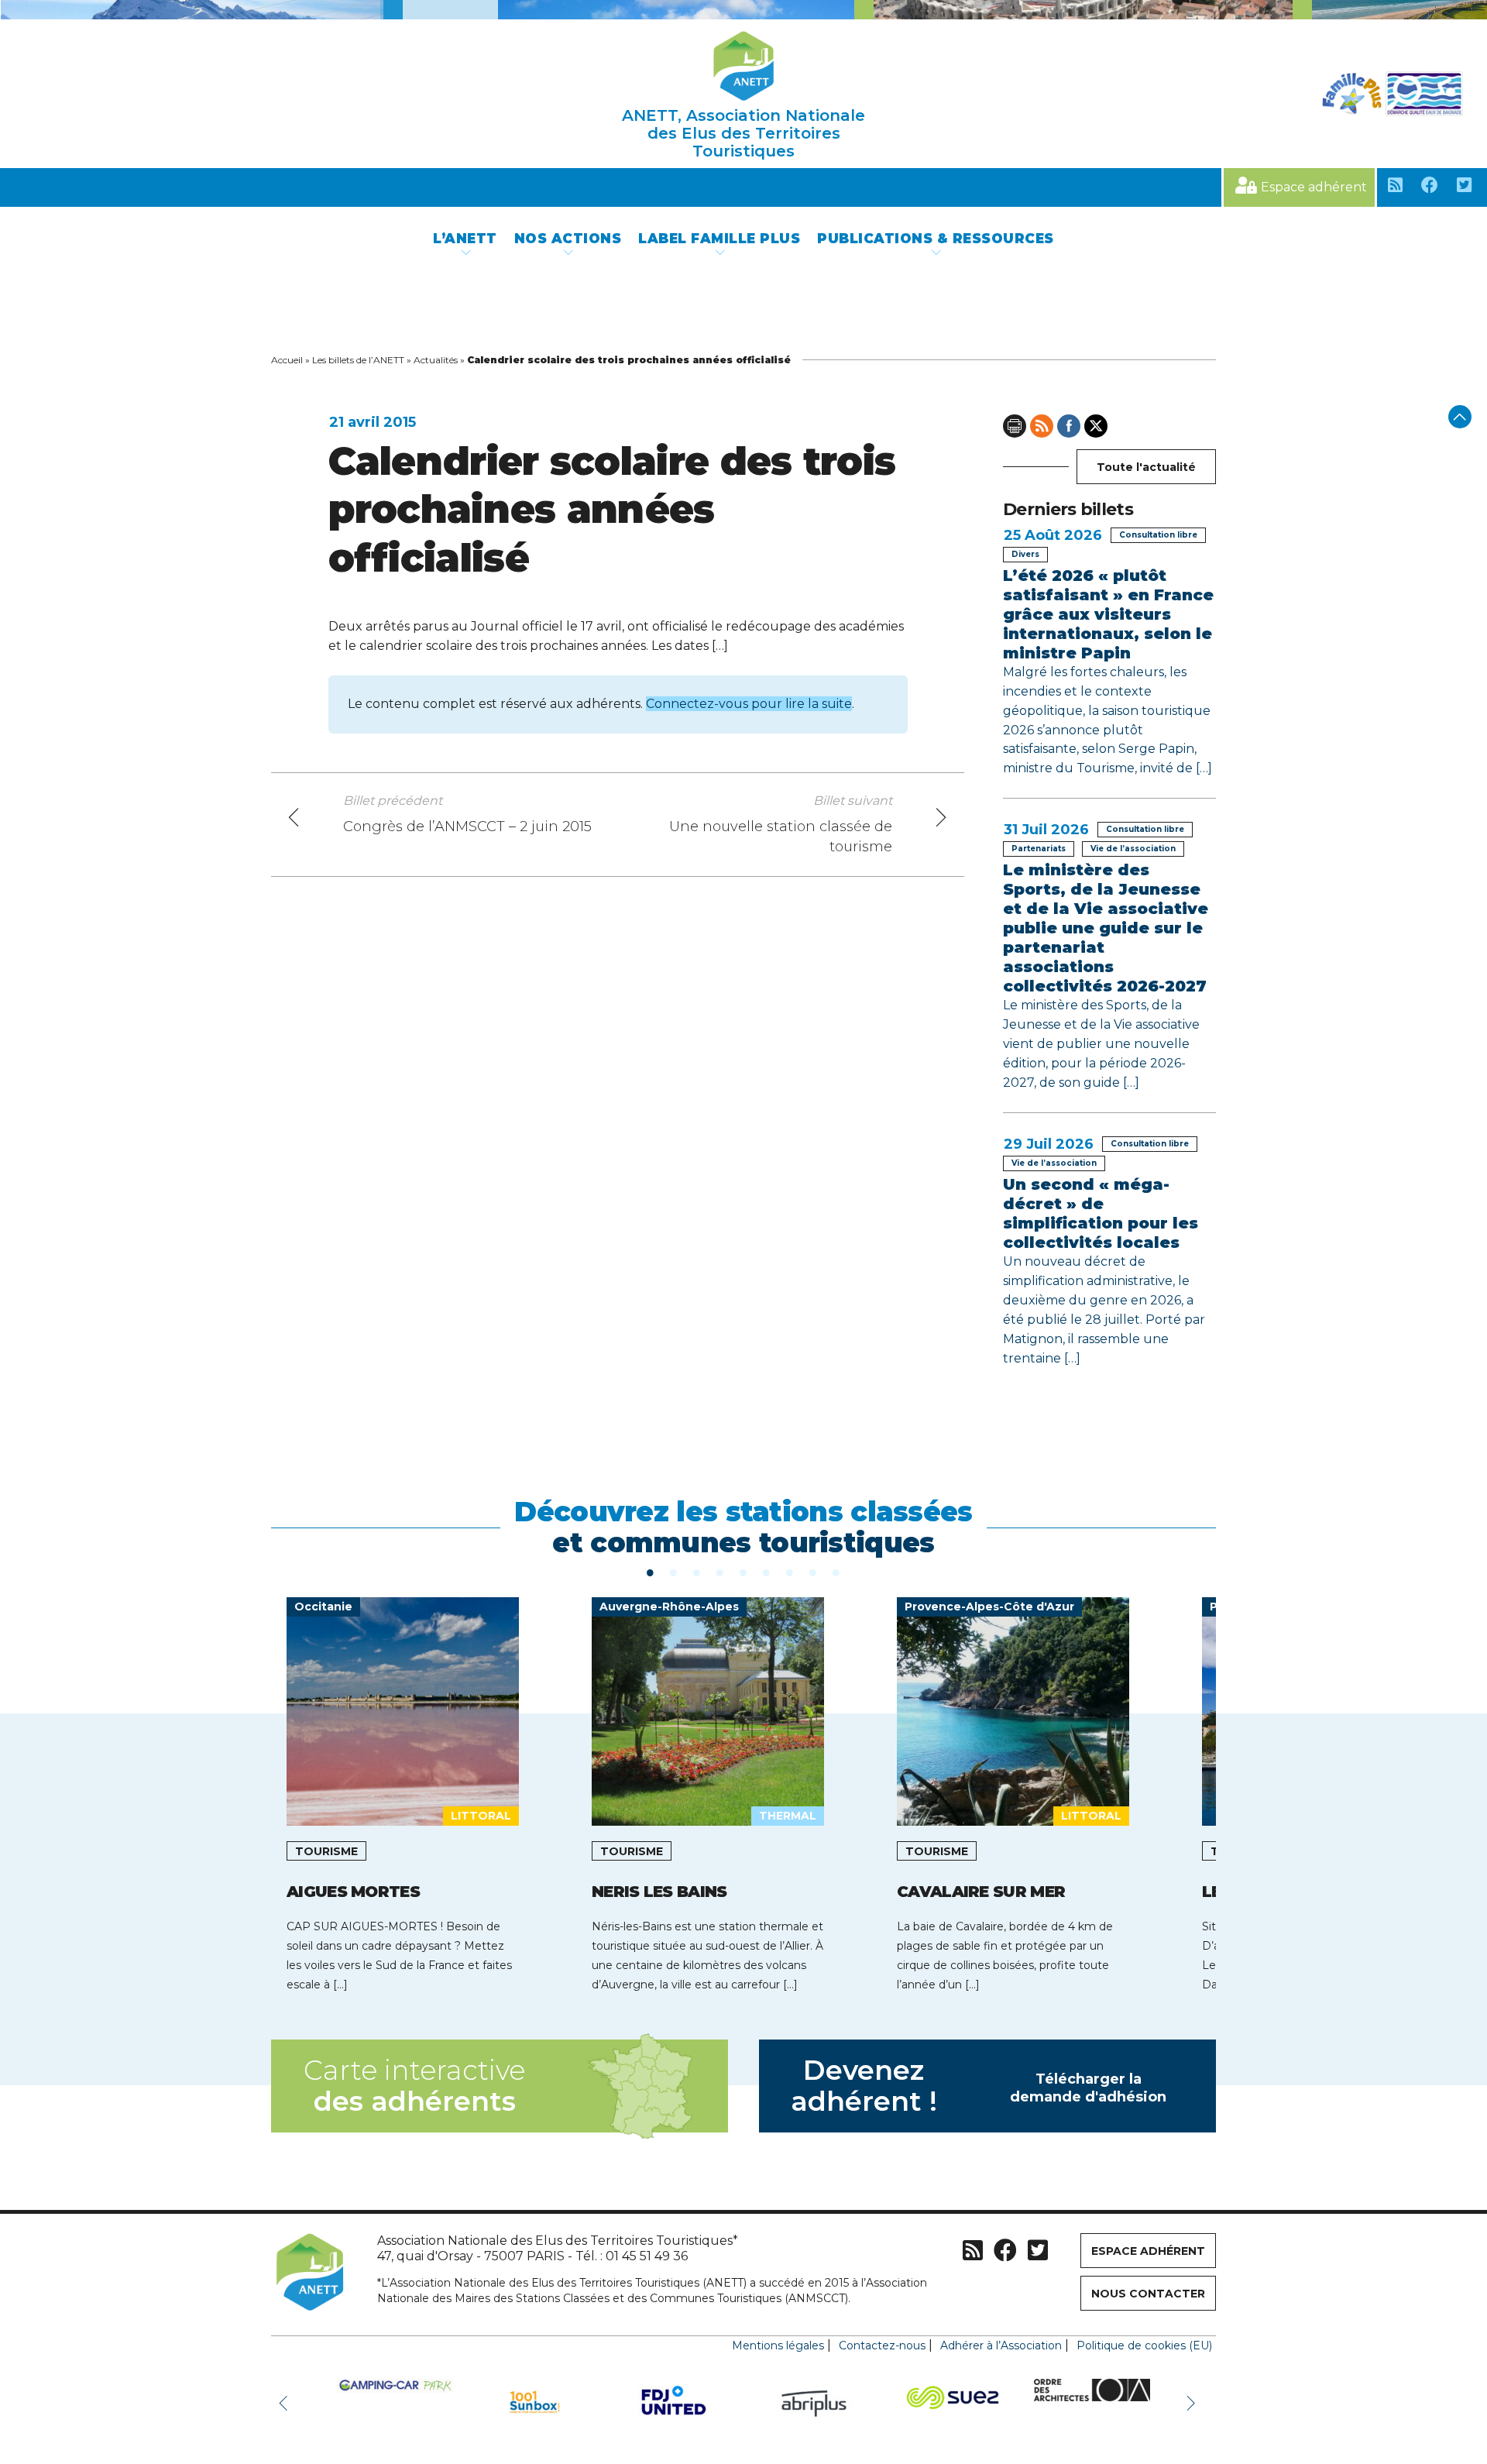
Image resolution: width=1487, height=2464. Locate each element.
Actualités (436, 360)
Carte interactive (414, 2086)
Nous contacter (1148, 2294)
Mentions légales (778, 2345)
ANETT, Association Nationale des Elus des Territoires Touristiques (743, 133)
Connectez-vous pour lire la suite (749, 704)
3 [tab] (697, 1572)
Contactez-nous (882, 2345)
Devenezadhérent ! (979, 2086)
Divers (1025, 554)
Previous (287, 2402)
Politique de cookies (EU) (1144, 2345)
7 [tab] (790, 1572)
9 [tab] (836, 1572)
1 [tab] (651, 1572)
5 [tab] (743, 1572)
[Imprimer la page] (1015, 426)
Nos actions (568, 239)
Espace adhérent (1314, 187)
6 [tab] (767, 1572)
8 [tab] (813, 1572)
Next (1193, 2402)
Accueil (287, 360)
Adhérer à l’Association (1001, 2345)
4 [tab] (720, 1572)
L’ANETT (465, 239)
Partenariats (1039, 849)
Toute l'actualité (1146, 467)
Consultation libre (1158, 535)
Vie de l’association (1133, 849)
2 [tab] (674, 1572)
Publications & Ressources (936, 239)
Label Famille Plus (719, 239)
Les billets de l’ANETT (358, 360)
